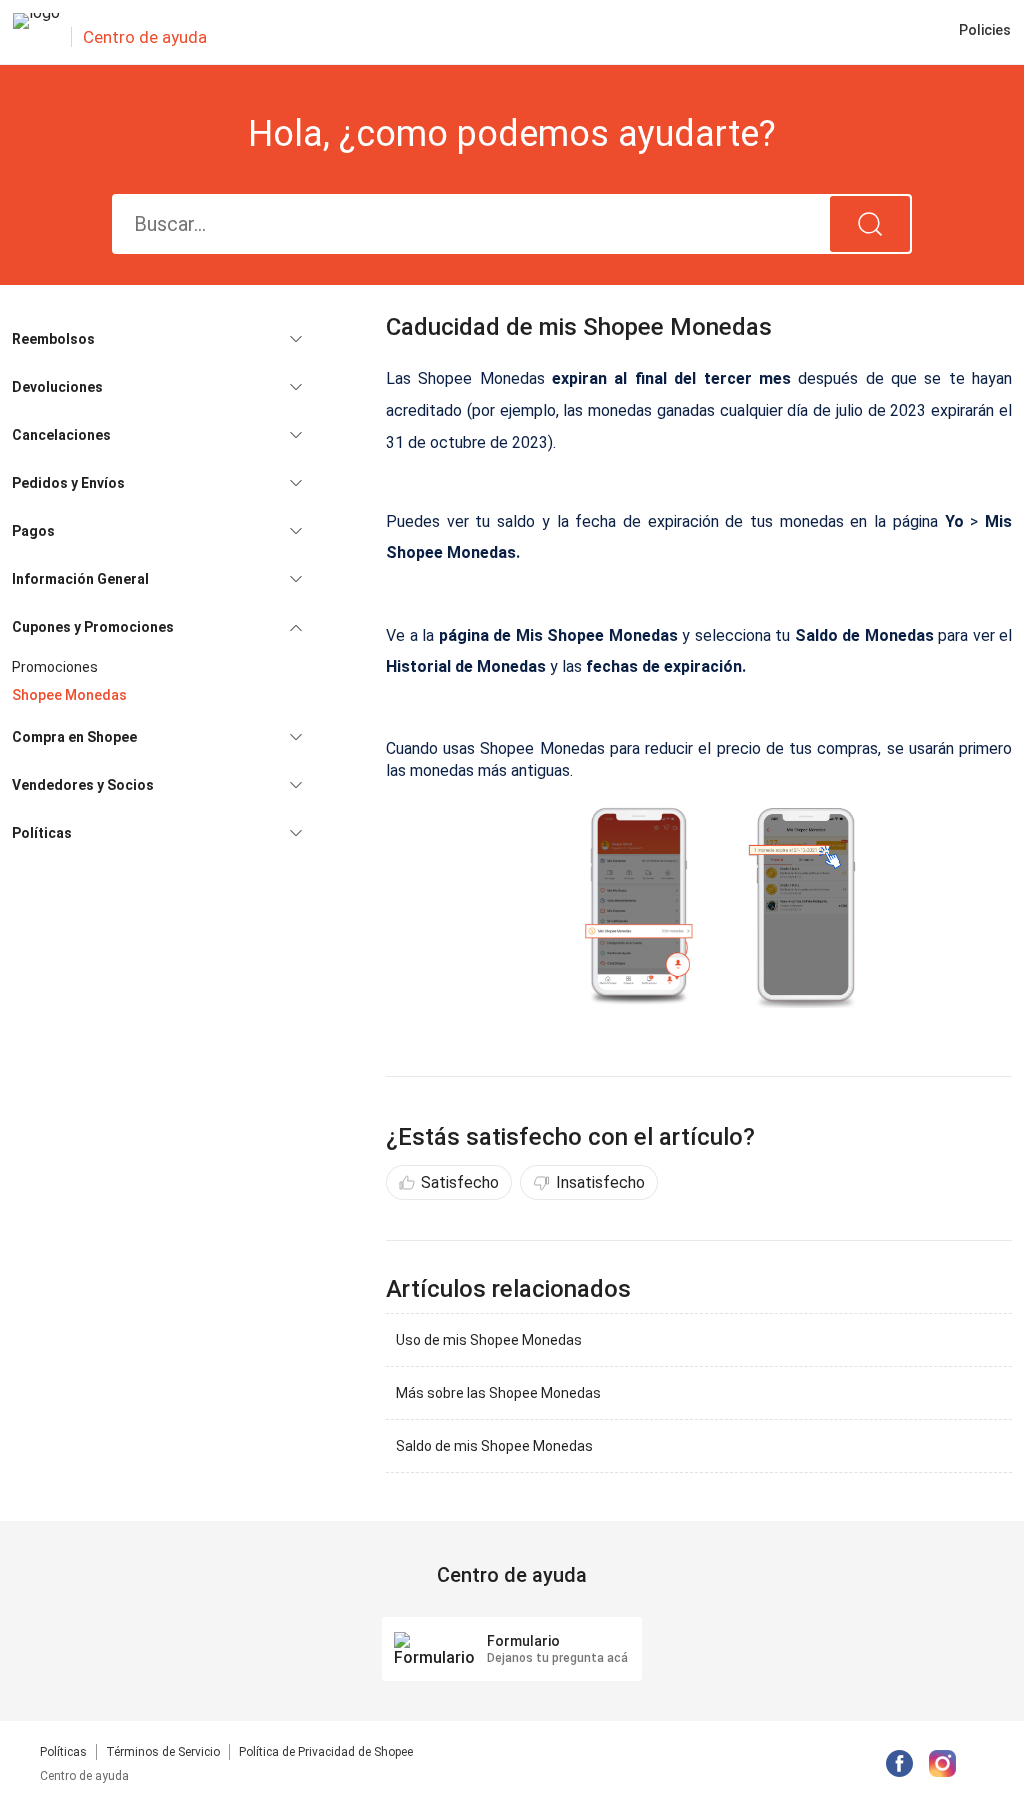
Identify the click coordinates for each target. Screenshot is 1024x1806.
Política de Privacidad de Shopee (326, 1752)
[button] (157, 339)
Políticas (63, 1752)
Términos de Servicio (163, 1752)
